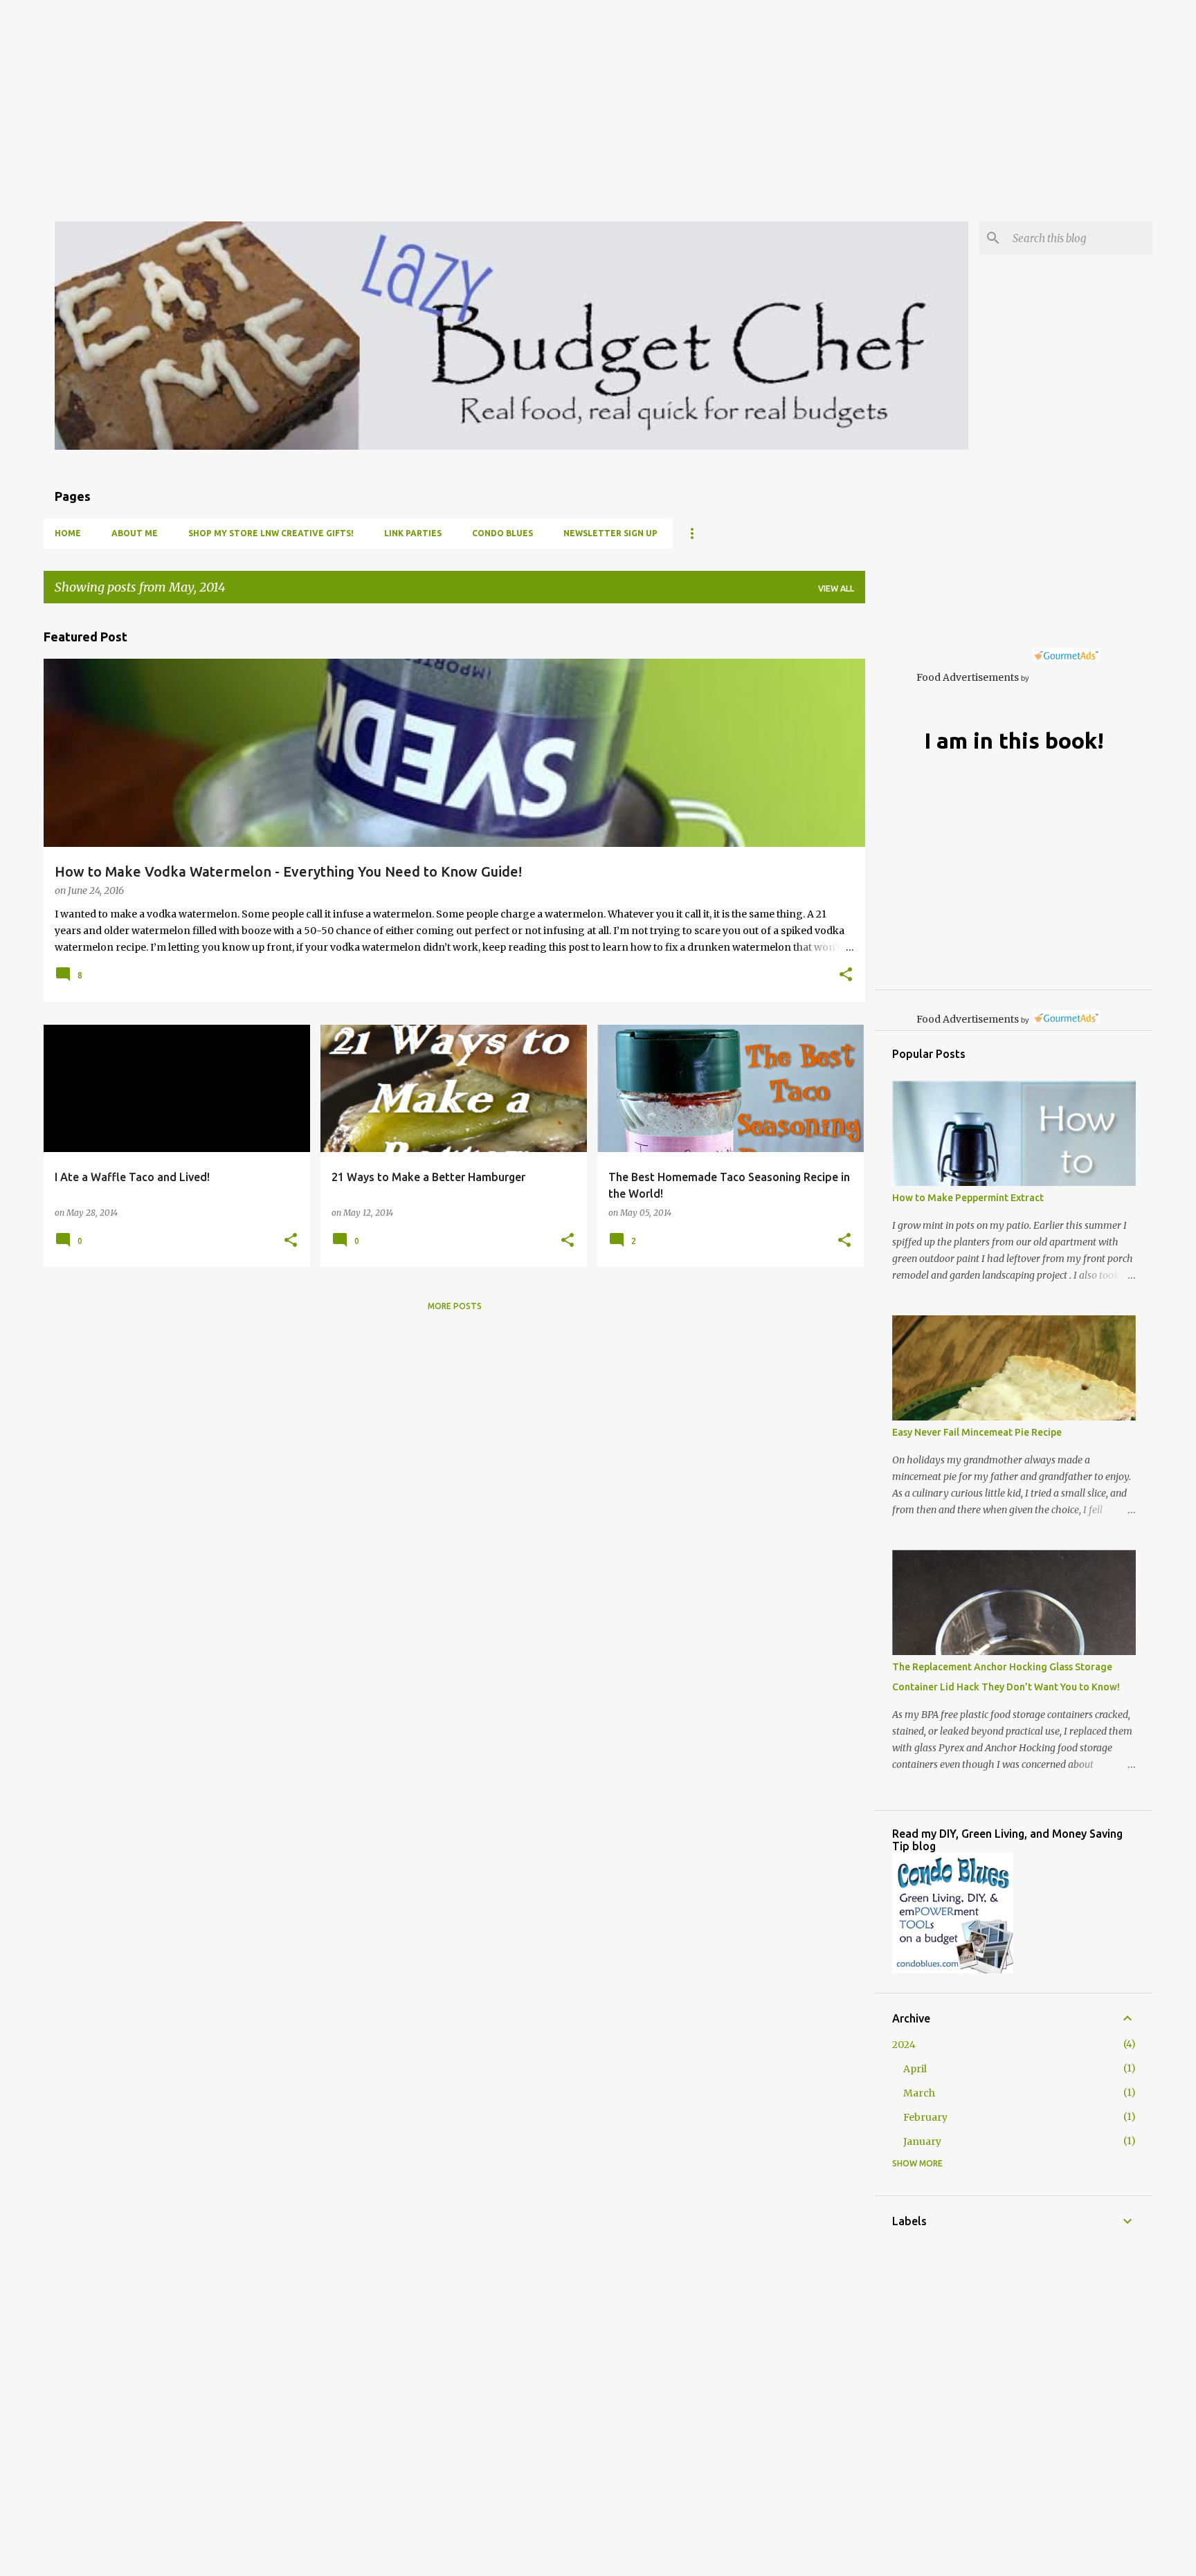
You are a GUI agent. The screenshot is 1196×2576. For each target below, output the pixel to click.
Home (68, 533)
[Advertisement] (415, 97)
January (922, 2141)
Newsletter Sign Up (610, 533)
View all (836, 588)
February (925, 2117)
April (915, 2069)
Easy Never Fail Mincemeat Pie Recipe (977, 1432)
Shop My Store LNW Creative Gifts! (271, 533)
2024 (904, 2045)
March (919, 2093)
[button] (846, 976)
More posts (455, 1306)
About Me (135, 533)
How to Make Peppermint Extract (968, 1198)
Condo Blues (502, 533)
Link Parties (413, 533)
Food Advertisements (968, 677)
